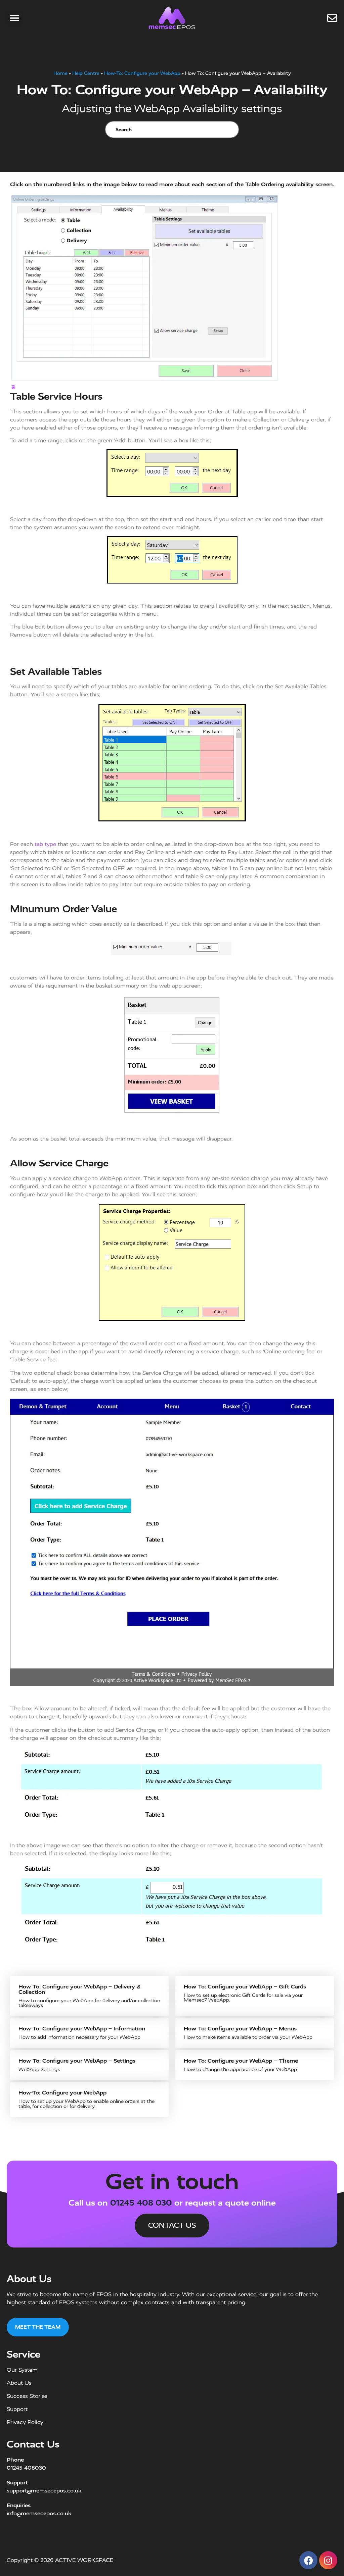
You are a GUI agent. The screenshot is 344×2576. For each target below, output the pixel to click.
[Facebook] (308, 2560)
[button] (14, 18)
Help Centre (86, 73)
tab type (45, 844)
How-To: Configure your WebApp (142, 73)
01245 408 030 (141, 2203)
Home (60, 73)
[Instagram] (328, 2560)
